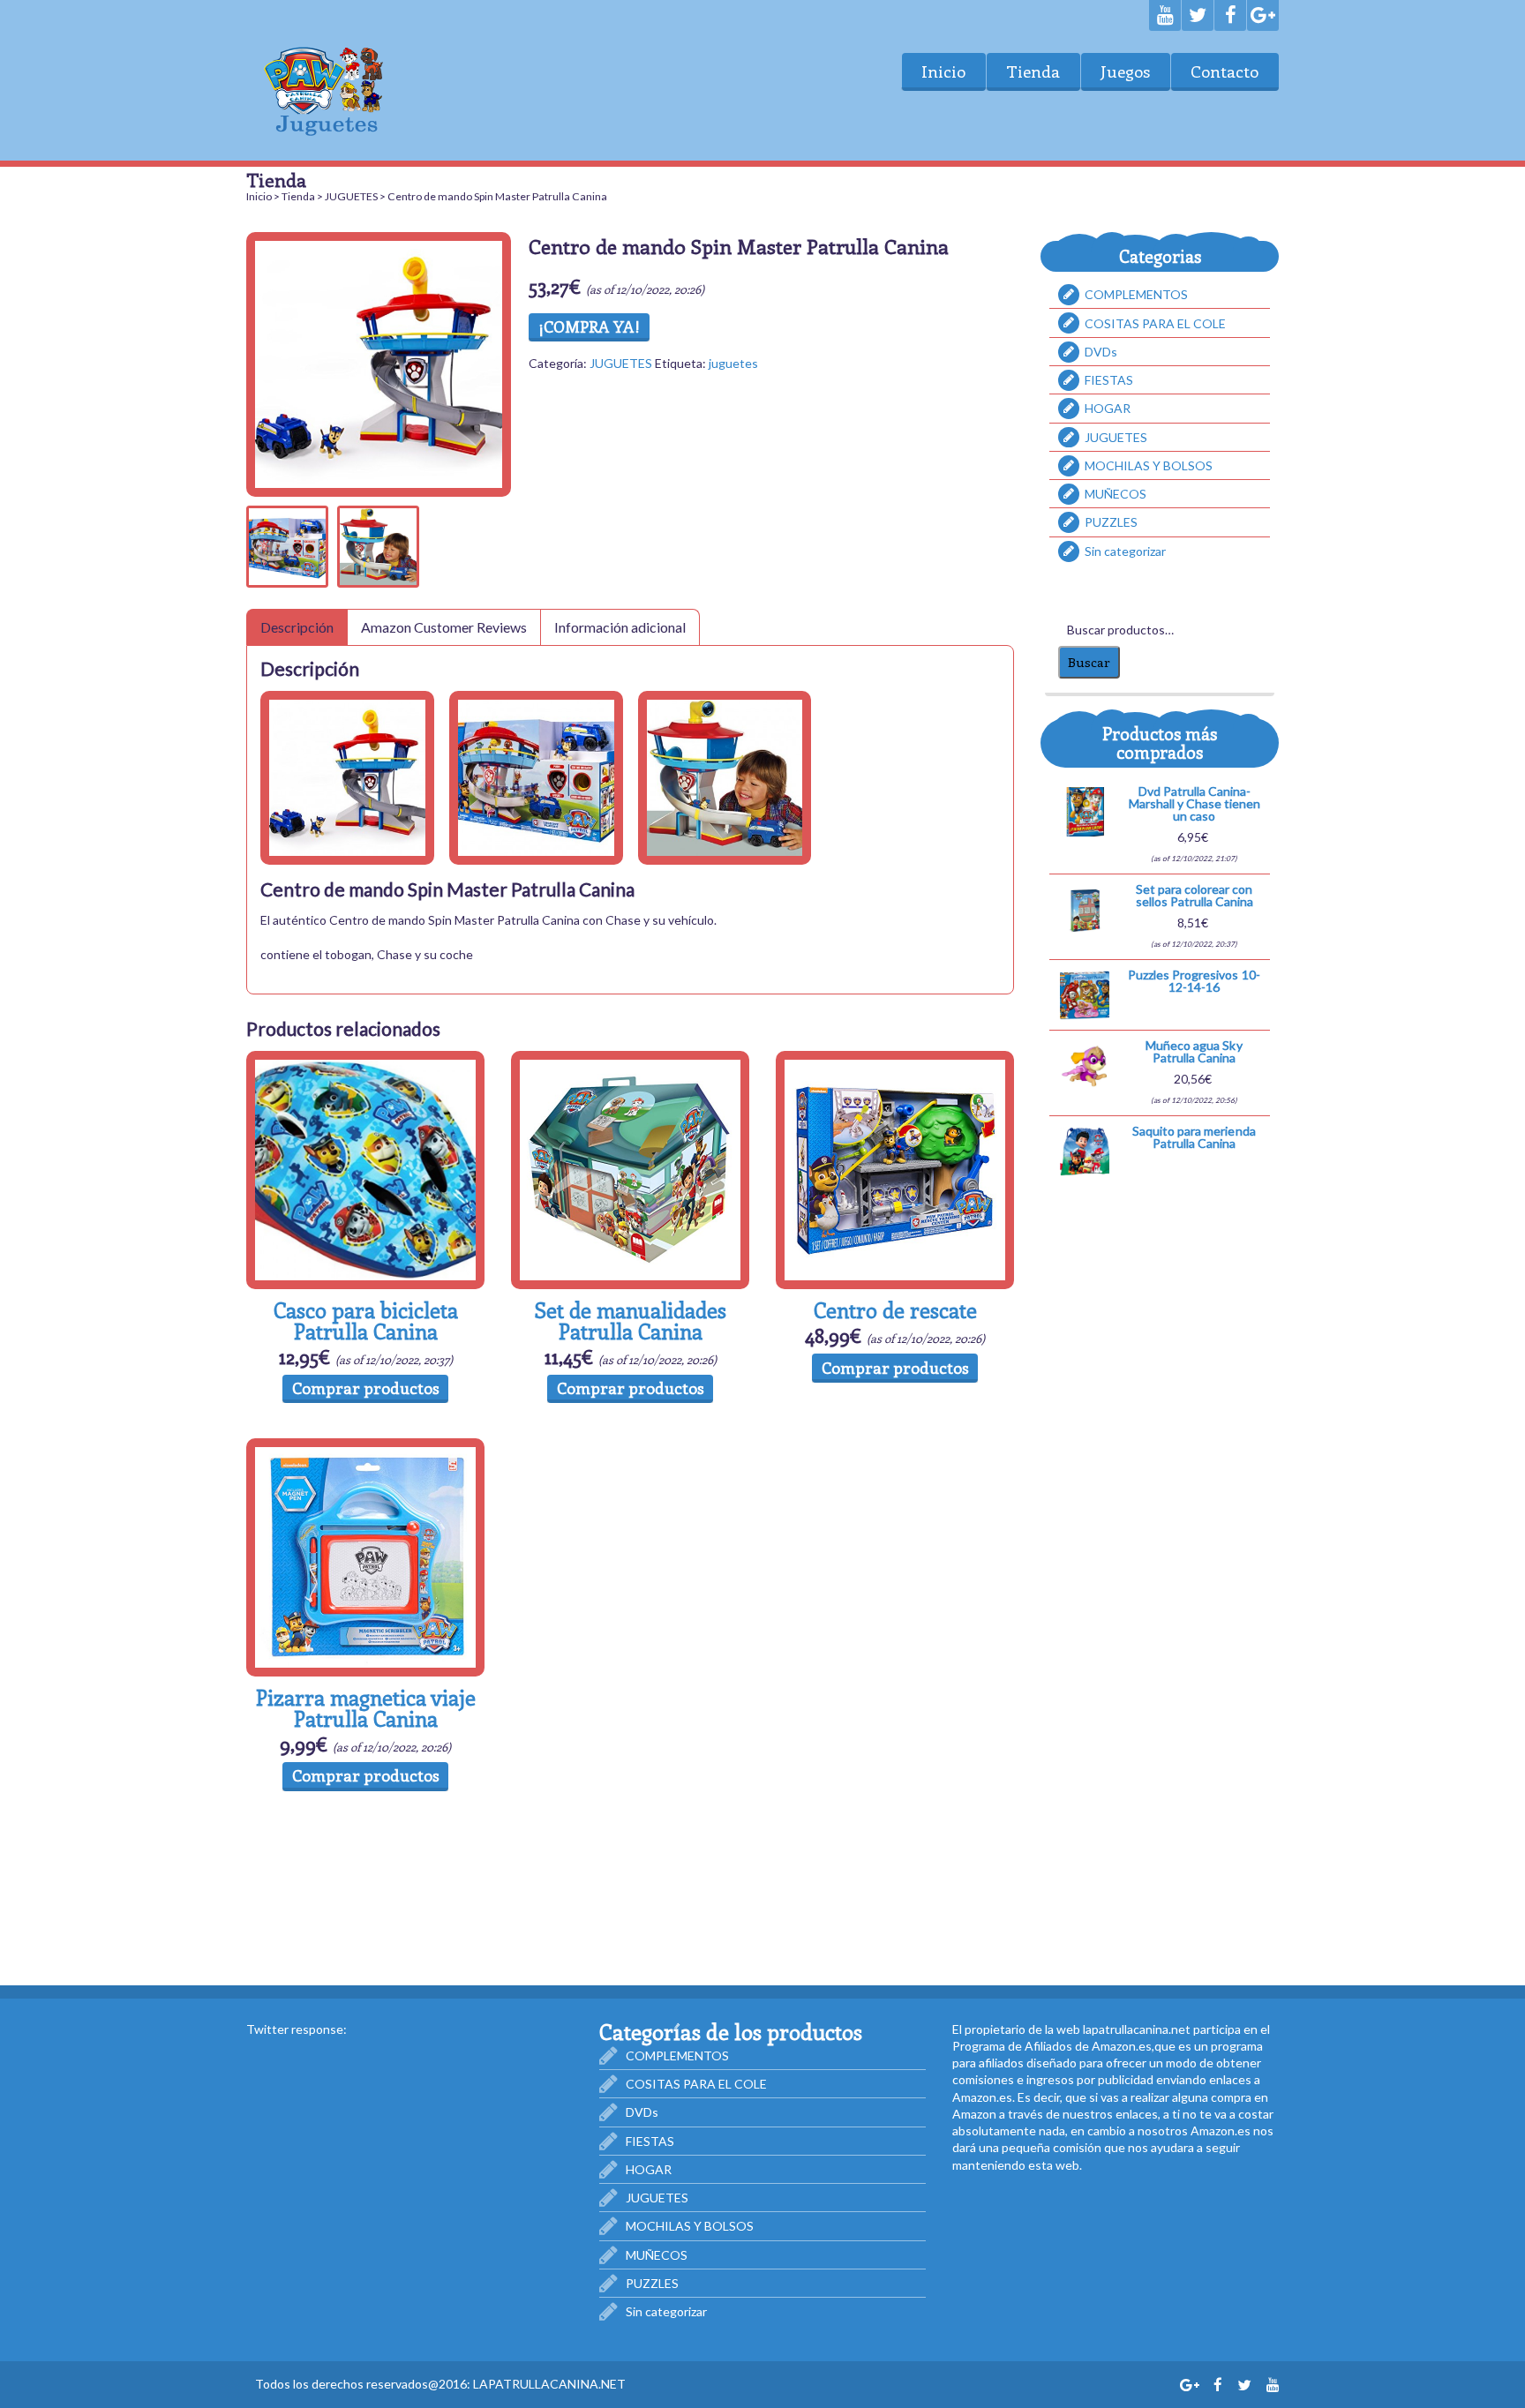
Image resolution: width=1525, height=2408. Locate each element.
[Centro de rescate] (895, 1170)
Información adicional (620, 627)
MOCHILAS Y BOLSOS (1149, 465)
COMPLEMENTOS (1136, 294)
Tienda (1033, 71)
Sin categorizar (1125, 551)
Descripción (297, 627)
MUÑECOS (1116, 494)
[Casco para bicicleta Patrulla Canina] (365, 1170)
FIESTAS (1109, 380)
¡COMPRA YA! (589, 326)
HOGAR (1108, 408)
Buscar (1089, 662)
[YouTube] (1165, 15)
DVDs (1101, 352)
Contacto (1225, 71)
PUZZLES (1111, 522)
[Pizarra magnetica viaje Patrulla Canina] (365, 1557)
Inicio (943, 71)
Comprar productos (366, 1388)
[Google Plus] (1263, 15)
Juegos (1125, 71)
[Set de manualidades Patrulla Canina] (630, 1170)
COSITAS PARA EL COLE (1155, 323)
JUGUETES (351, 196)
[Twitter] (1198, 15)
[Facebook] (1230, 15)
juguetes (733, 363)
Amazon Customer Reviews (444, 627)
